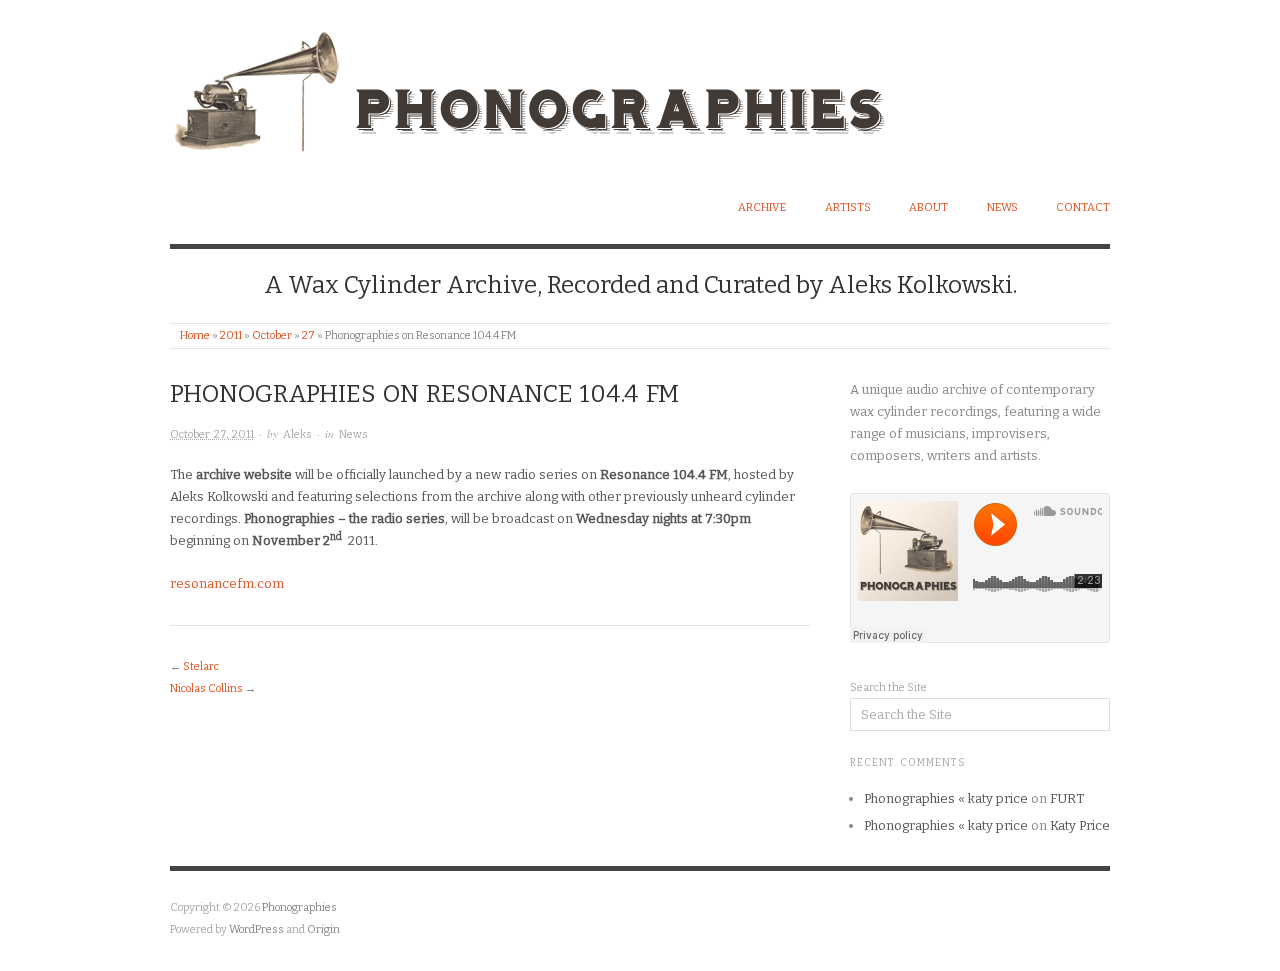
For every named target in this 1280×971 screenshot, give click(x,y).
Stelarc (201, 666)
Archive (762, 207)
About (928, 207)
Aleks (297, 434)
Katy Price (1080, 825)
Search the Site (888, 687)
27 (308, 335)
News (1002, 207)
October (272, 335)
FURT (1067, 798)
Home (195, 335)
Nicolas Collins (206, 688)
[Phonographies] (570, 86)
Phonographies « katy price (946, 798)
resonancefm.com (227, 583)
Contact (1083, 207)
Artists (848, 207)
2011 (231, 335)
